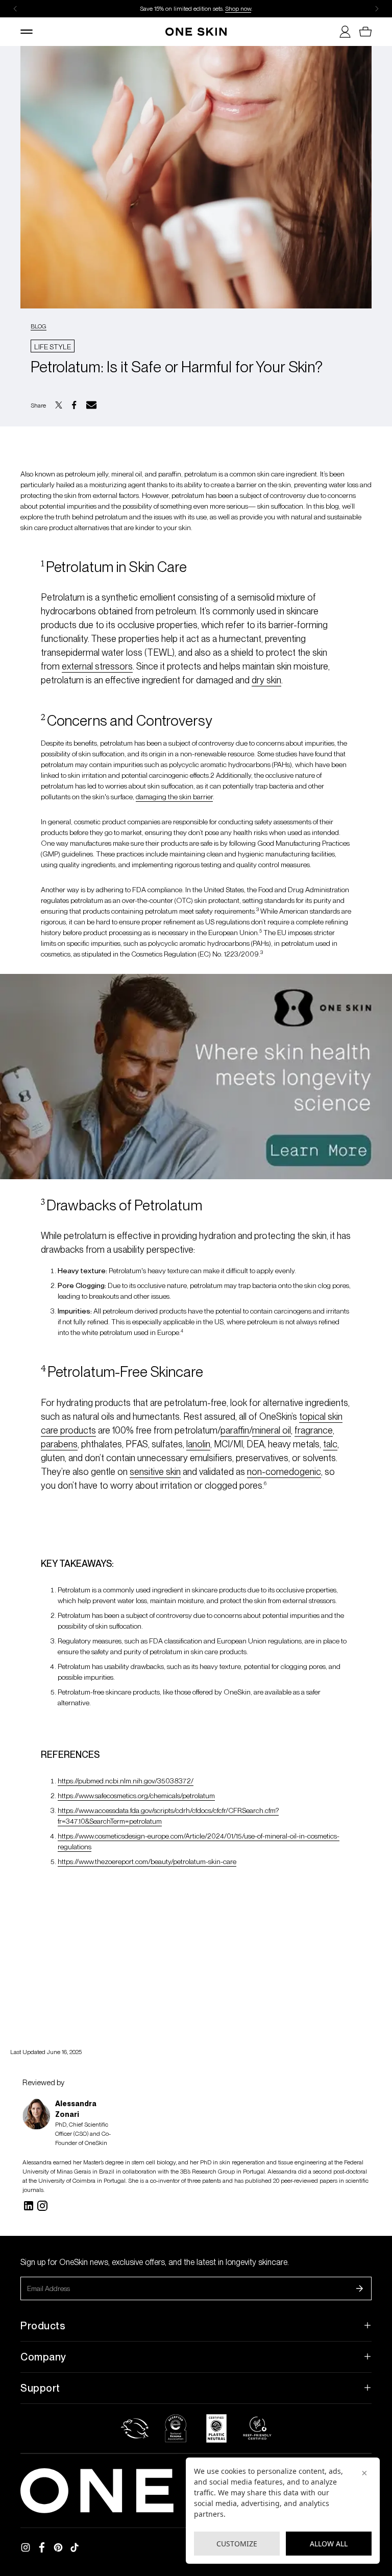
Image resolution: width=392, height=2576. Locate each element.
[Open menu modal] (31, 32)
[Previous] (15, 9)
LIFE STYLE (53, 347)
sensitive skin (155, 1472)
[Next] (377, 9)
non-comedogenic (284, 1472)
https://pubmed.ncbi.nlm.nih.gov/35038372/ (126, 1781)
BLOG (39, 326)
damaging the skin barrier (174, 797)
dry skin (266, 680)
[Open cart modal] (361, 32)
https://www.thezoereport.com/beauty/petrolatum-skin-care (147, 1862)
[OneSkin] (196, 32)
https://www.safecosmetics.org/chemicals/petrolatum (136, 1796)
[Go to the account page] (341, 32)
